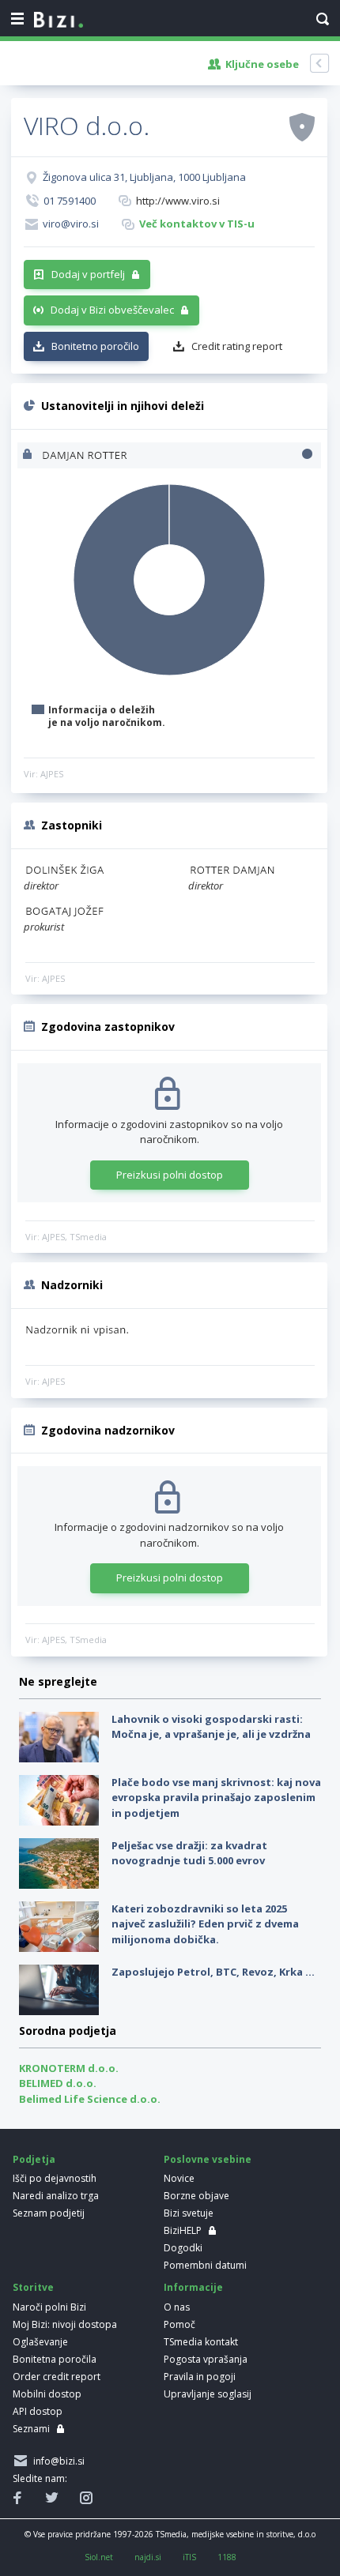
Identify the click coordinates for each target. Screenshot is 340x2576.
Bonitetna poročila (55, 2359)
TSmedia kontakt (201, 2342)
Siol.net (99, 2557)
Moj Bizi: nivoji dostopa (65, 2324)
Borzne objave (196, 2196)
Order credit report (57, 2377)
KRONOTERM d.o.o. (69, 2068)
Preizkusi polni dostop (170, 1175)
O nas (177, 2307)
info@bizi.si (57, 2461)
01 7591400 (70, 201)
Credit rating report (237, 346)
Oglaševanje (40, 2342)
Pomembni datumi (205, 2265)
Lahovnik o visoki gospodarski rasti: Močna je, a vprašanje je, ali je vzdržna (211, 1727)
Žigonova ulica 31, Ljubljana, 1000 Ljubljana (144, 177)
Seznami (31, 2429)
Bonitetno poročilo (95, 346)
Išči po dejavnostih (55, 2178)
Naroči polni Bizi (49, 2307)
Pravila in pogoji (200, 2377)
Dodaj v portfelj (88, 274)
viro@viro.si (71, 224)
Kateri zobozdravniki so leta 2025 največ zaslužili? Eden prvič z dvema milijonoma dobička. (205, 1924)
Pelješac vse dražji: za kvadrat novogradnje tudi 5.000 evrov (189, 1853)
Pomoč (179, 2324)
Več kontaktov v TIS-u (197, 224)
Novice (179, 2178)
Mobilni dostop (47, 2394)
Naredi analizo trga (56, 2196)
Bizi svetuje (189, 2213)
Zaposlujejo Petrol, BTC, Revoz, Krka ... (213, 1972)
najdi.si (148, 2557)
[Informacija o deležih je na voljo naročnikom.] (29, 455)
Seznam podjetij (49, 2213)
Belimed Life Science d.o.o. (90, 2099)
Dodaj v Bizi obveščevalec (112, 310)
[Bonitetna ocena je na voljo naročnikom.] (302, 126)
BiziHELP (183, 2230)
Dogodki (183, 2248)
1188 (227, 2557)
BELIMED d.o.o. (58, 2083)
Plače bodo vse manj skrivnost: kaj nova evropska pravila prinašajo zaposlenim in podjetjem (216, 1798)
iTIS (189, 2557)
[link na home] (59, 21)
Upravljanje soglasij (208, 2394)
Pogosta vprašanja (206, 2359)
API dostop (38, 2411)
